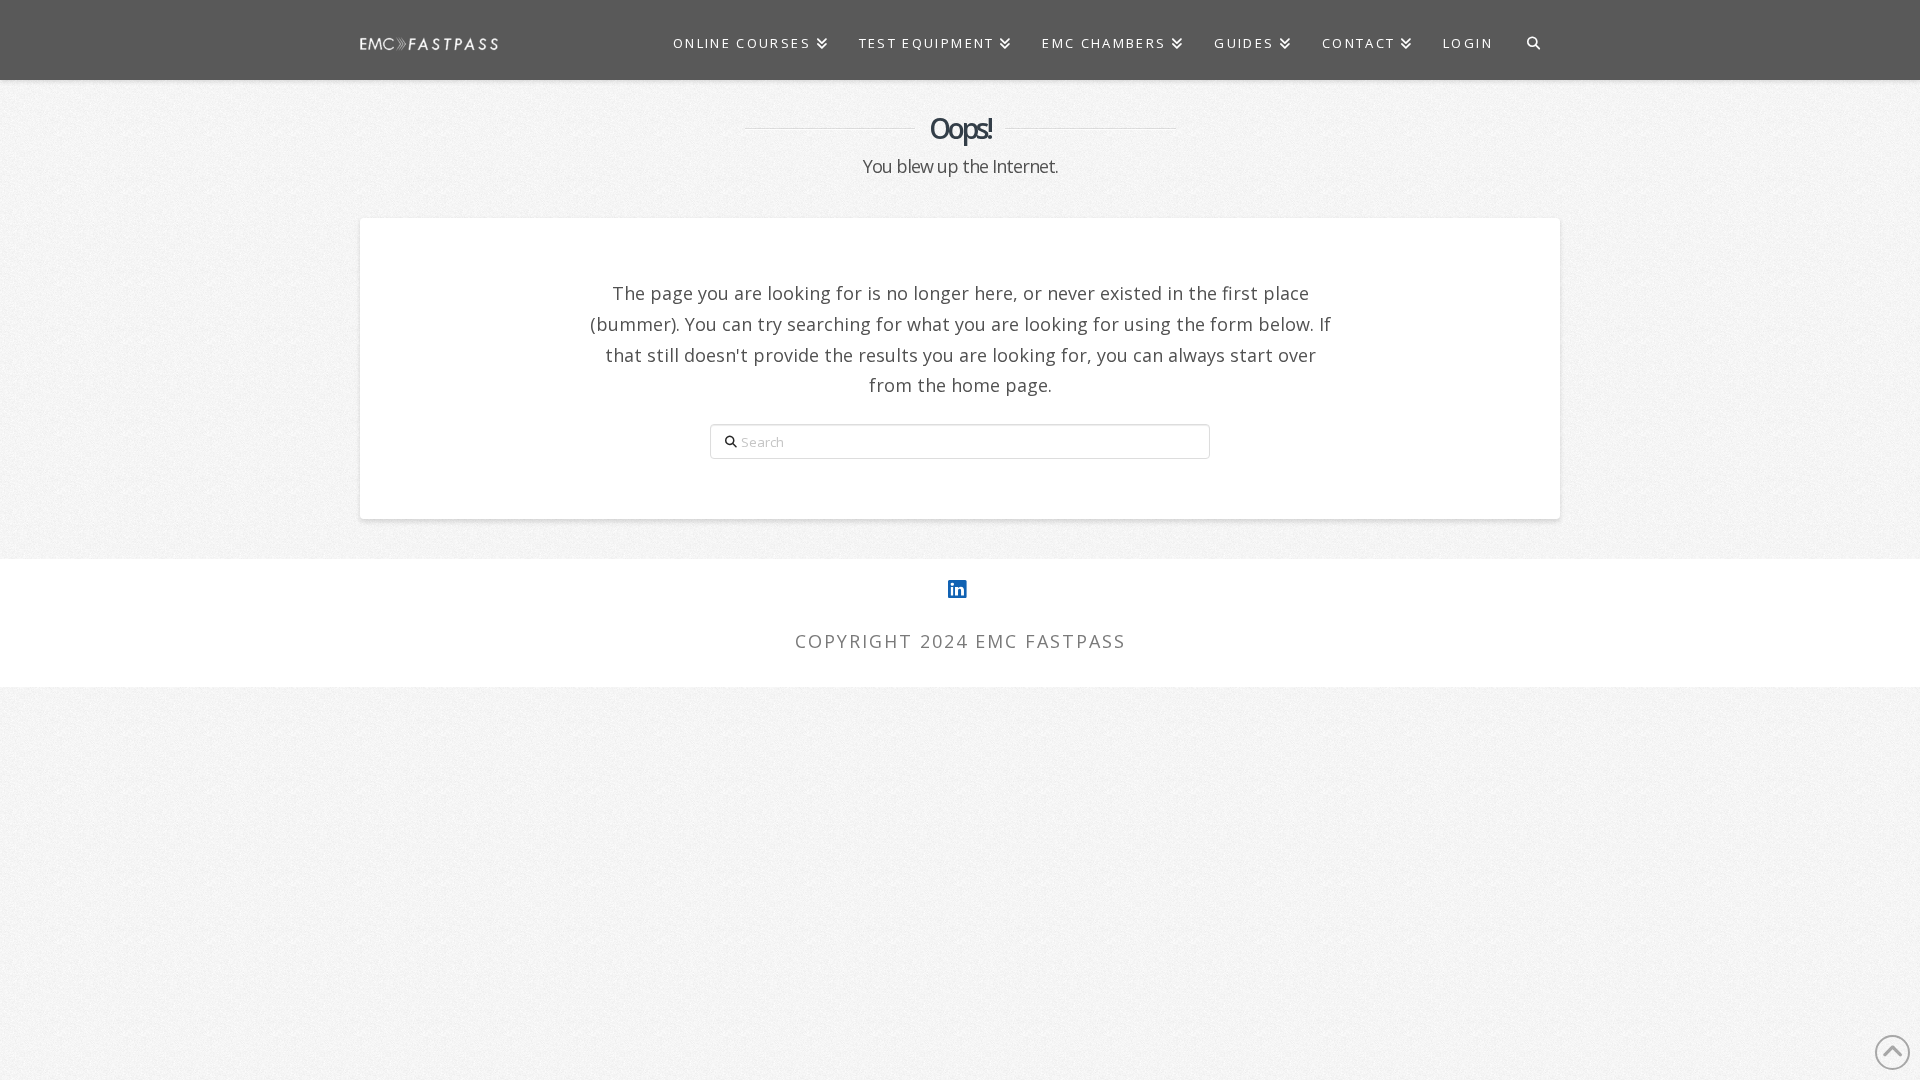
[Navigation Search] (1533, 40)
